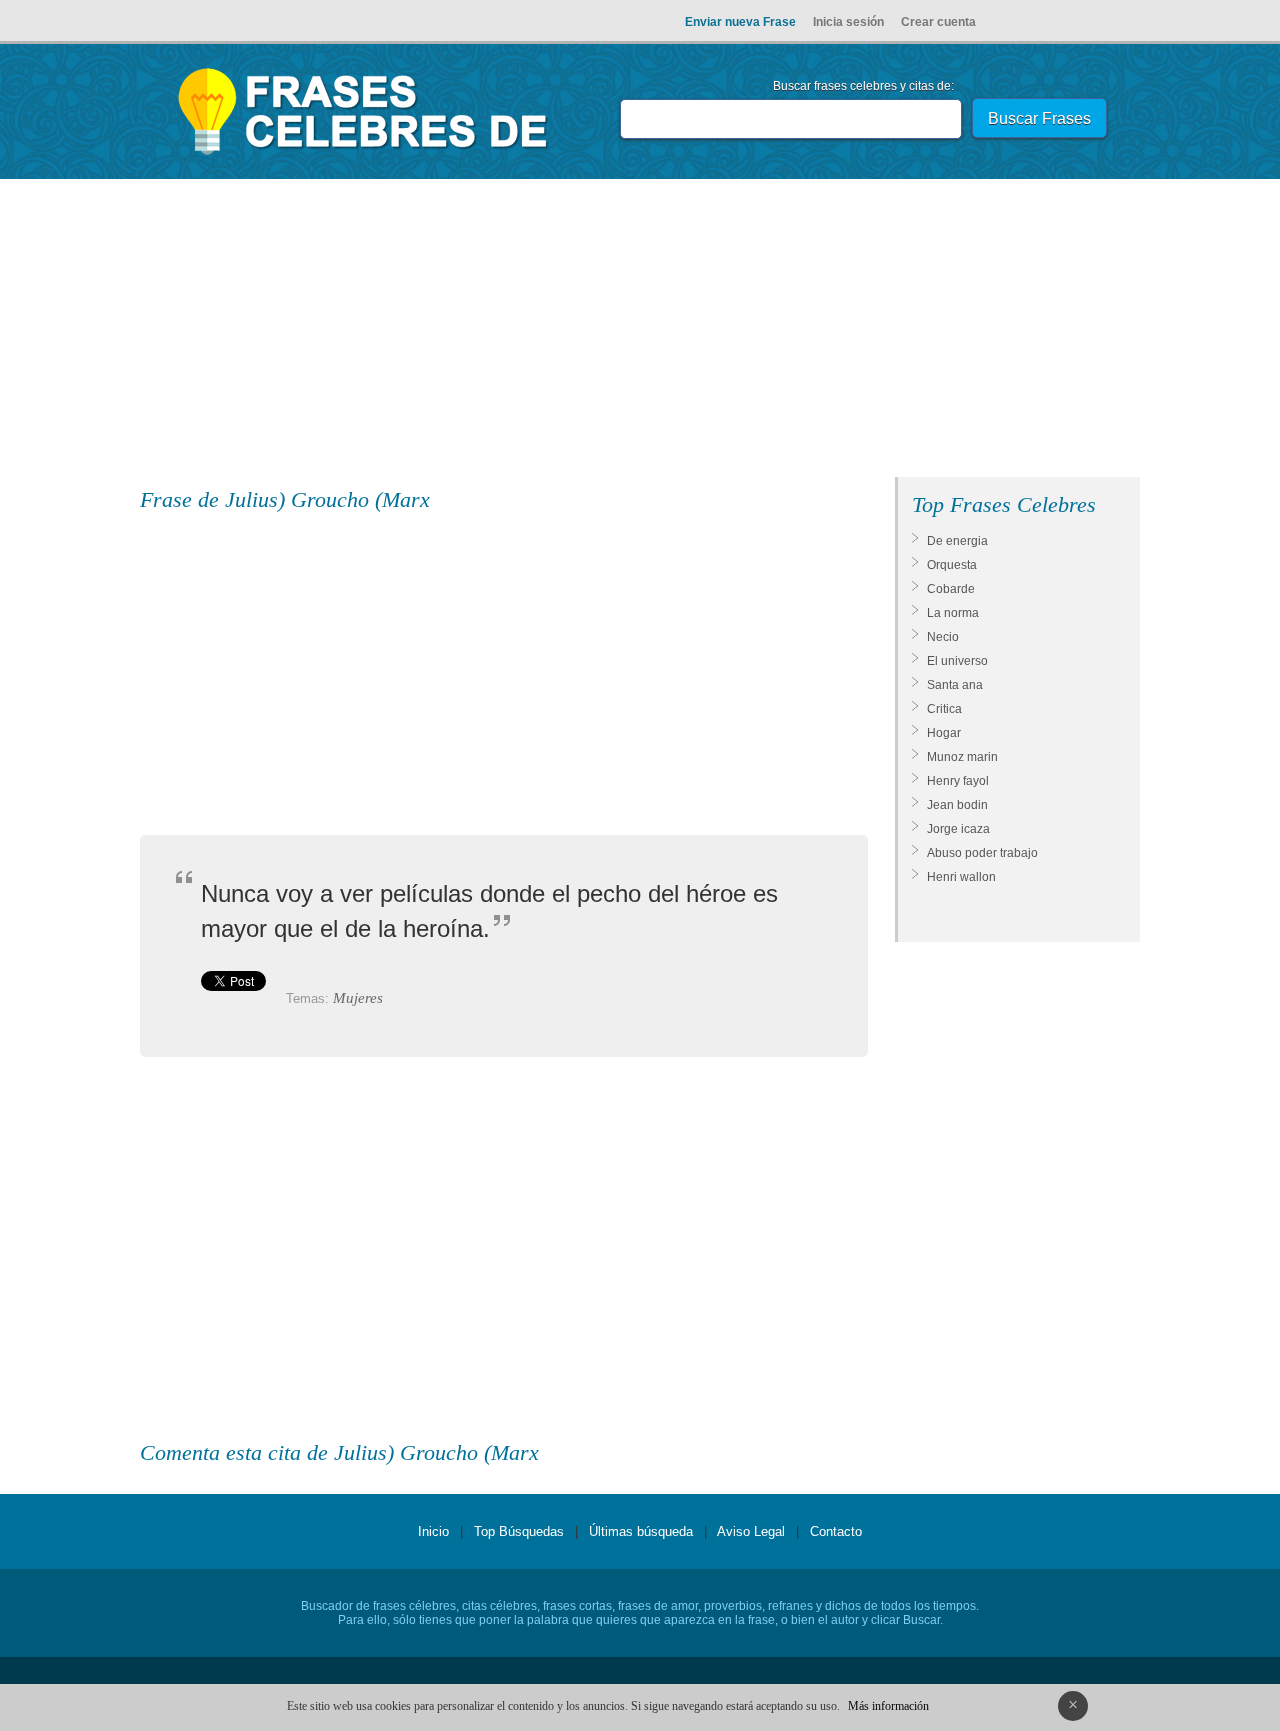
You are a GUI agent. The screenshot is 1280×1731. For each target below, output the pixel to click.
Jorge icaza (958, 829)
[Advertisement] (640, 332)
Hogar (944, 733)
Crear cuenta (938, 22)
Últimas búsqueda (641, 1531)
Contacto (836, 1531)
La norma (953, 613)
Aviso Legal (751, 1531)
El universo (957, 661)
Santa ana (955, 685)
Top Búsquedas (519, 1531)
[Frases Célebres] (363, 155)
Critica (944, 709)
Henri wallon (961, 877)
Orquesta (952, 565)
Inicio (433, 1531)
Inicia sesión (848, 22)
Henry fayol (958, 781)
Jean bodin (957, 805)
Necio (943, 637)
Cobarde (951, 589)
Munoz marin (962, 757)
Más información (888, 1706)
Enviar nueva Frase (740, 22)
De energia (957, 541)
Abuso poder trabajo (982, 853)
